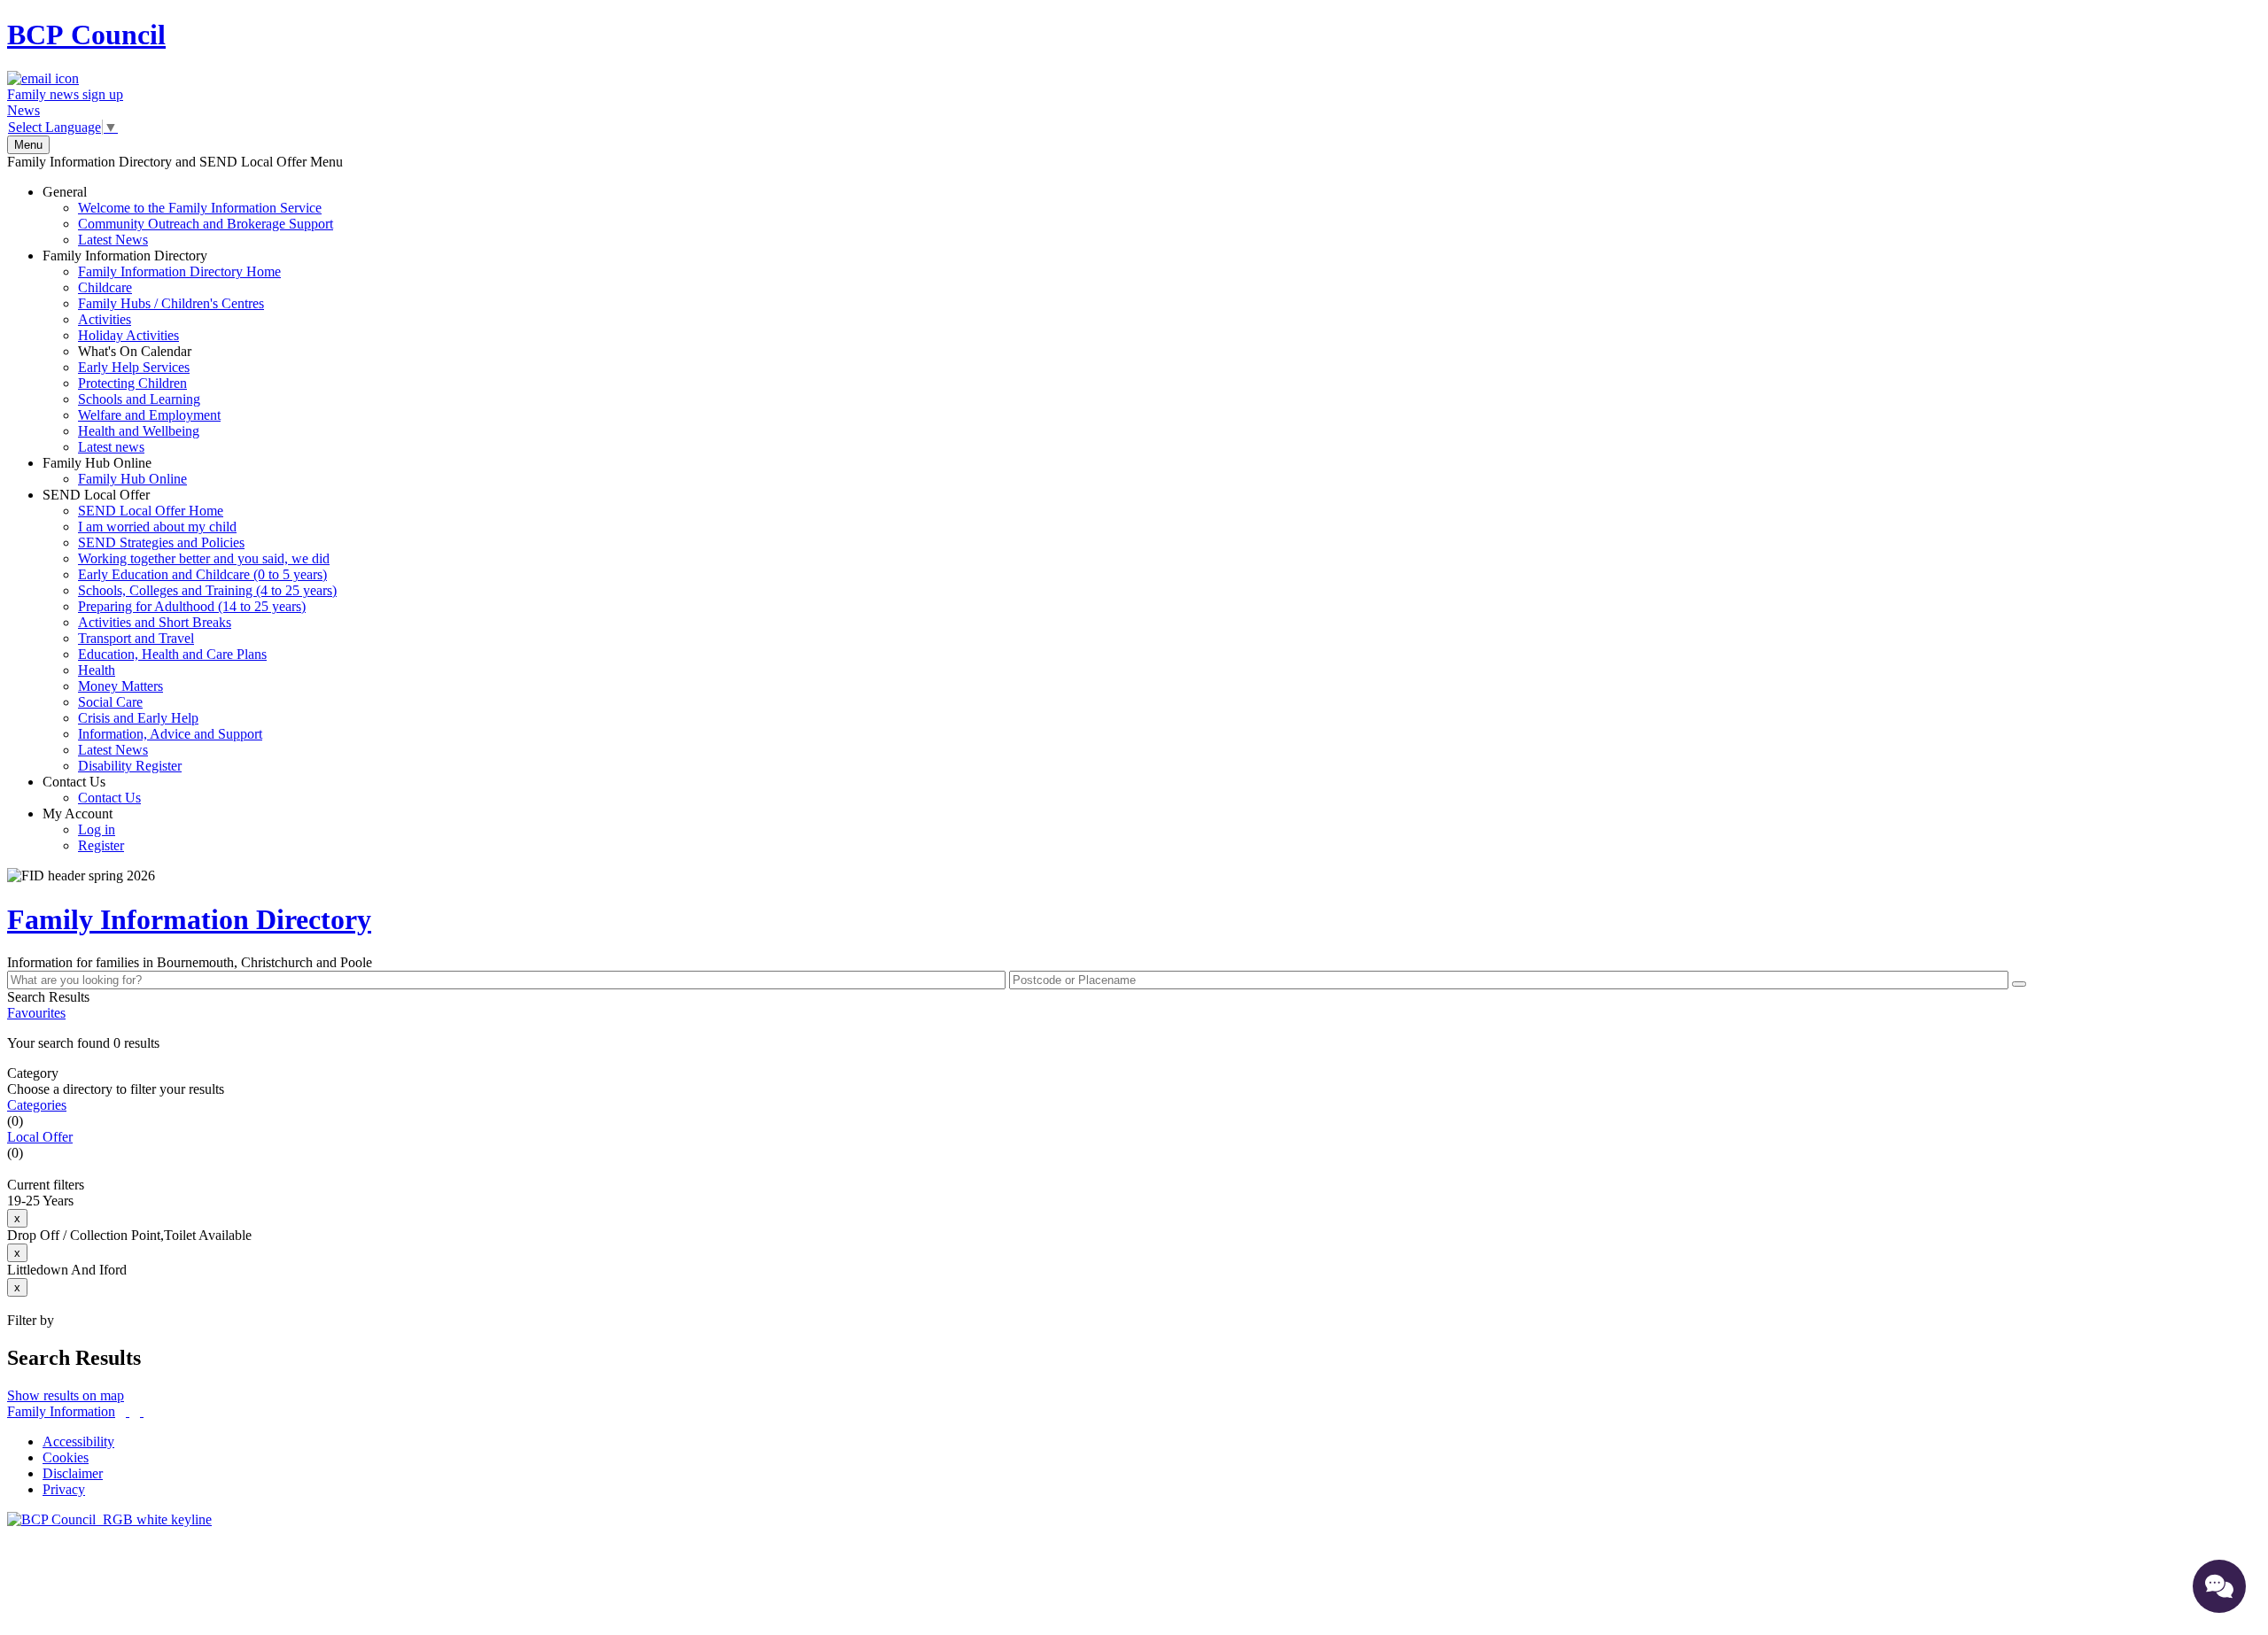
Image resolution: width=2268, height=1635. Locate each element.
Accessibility (78, 1441)
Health (97, 670)
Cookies (66, 1457)
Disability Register (130, 766)
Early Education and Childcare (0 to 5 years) (202, 574)
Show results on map (66, 1395)
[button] (1134, 1043)
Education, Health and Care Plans (172, 654)
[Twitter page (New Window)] (128, 1411)
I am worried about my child (157, 527)
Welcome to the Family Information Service (200, 208)
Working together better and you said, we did (204, 558)
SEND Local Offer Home (151, 511)
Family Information (61, 1411)
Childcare (105, 287)
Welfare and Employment (149, 415)
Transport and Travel (136, 638)
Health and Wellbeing (139, 431)
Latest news (111, 447)
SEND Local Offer (190, 630)
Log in (97, 829)
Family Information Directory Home (179, 271)
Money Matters (120, 686)
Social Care (110, 702)
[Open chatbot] (2219, 1586)
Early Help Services (134, 367)
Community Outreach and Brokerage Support (206, 224)
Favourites (36, 1013)
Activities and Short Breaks (155, 622)
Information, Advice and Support (170, 734)
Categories (37, 1105)
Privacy (64, 1489)
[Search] (2019, 984)
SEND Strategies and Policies (161, 542)
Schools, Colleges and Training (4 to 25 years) (207, 590)
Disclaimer (73, 1473)
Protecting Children (132, 383)
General (188, 216)
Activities (105, 319)
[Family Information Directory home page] (109, 1519)
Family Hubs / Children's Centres (171, 303)
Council (86, 35)
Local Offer (40, 1137)
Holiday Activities (128, 335)
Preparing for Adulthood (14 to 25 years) (192, 606)
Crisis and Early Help (138, 718)
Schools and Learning (139, 399)
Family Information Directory (162, 351)
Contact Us (92, 790)
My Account (83, 829)
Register (101, 845)
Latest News (113, 240)
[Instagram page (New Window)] (142, 1411)
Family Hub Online (115, 471)
